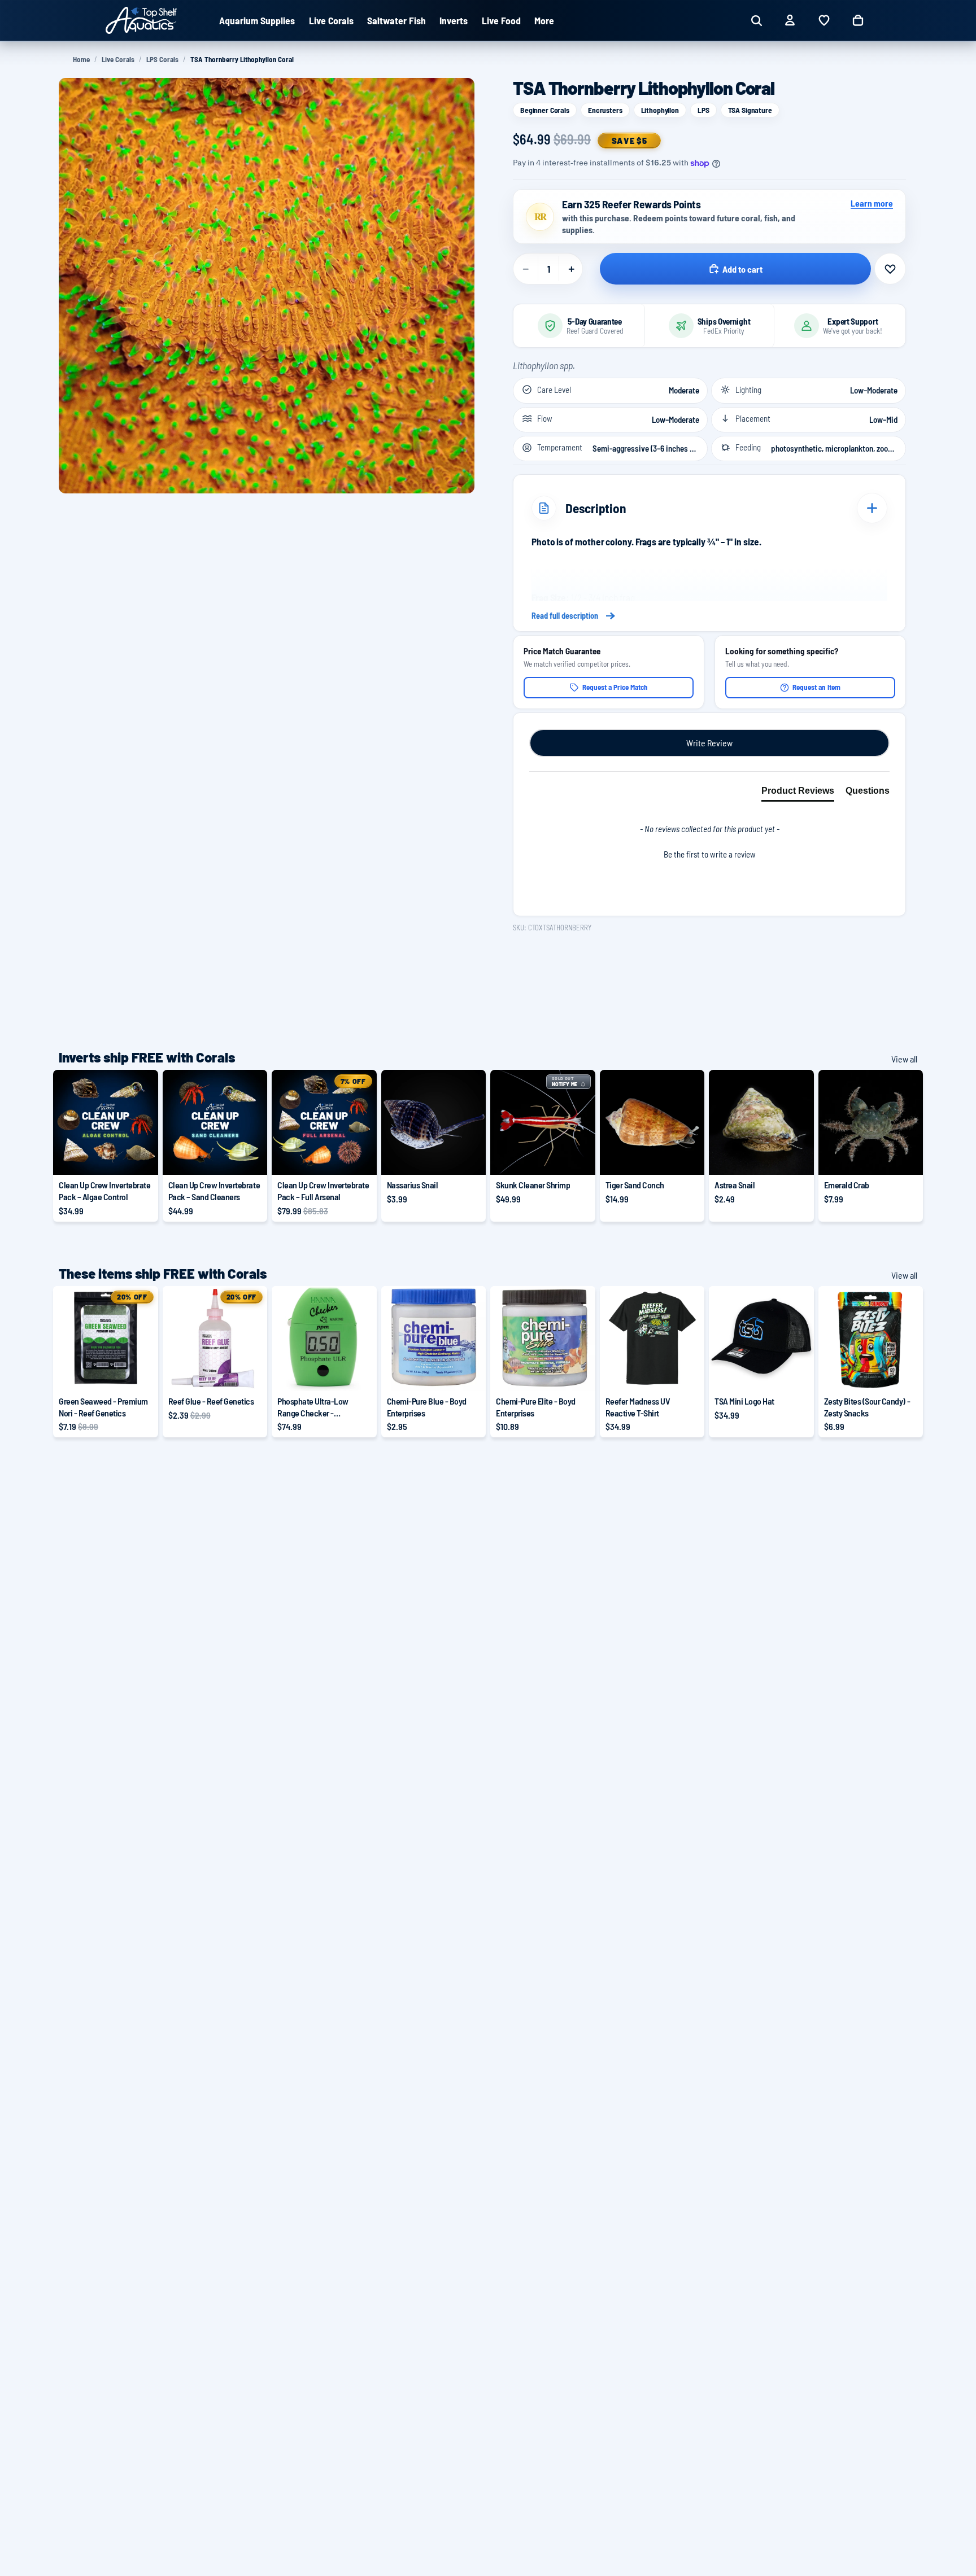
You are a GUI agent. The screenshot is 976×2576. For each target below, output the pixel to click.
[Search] (756, 20)
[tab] (798, 793)
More (544, 20)
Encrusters (605, 110)
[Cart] (858, 20)
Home (81, 59)
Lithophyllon (660, 110)
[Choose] (141, 1157)
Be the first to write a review (710, 854)
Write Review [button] (709, 743)
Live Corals (118, 59)
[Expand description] (872, 508)
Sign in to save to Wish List (890, 269)
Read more (709, 616)
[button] (709, 853)
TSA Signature (750, 110)
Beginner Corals (545, 110)
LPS (703, 110)
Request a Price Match (615, 687)
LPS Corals (162, 59)
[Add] (468, 1157)
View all (904, 1059)
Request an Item (816, 687)
